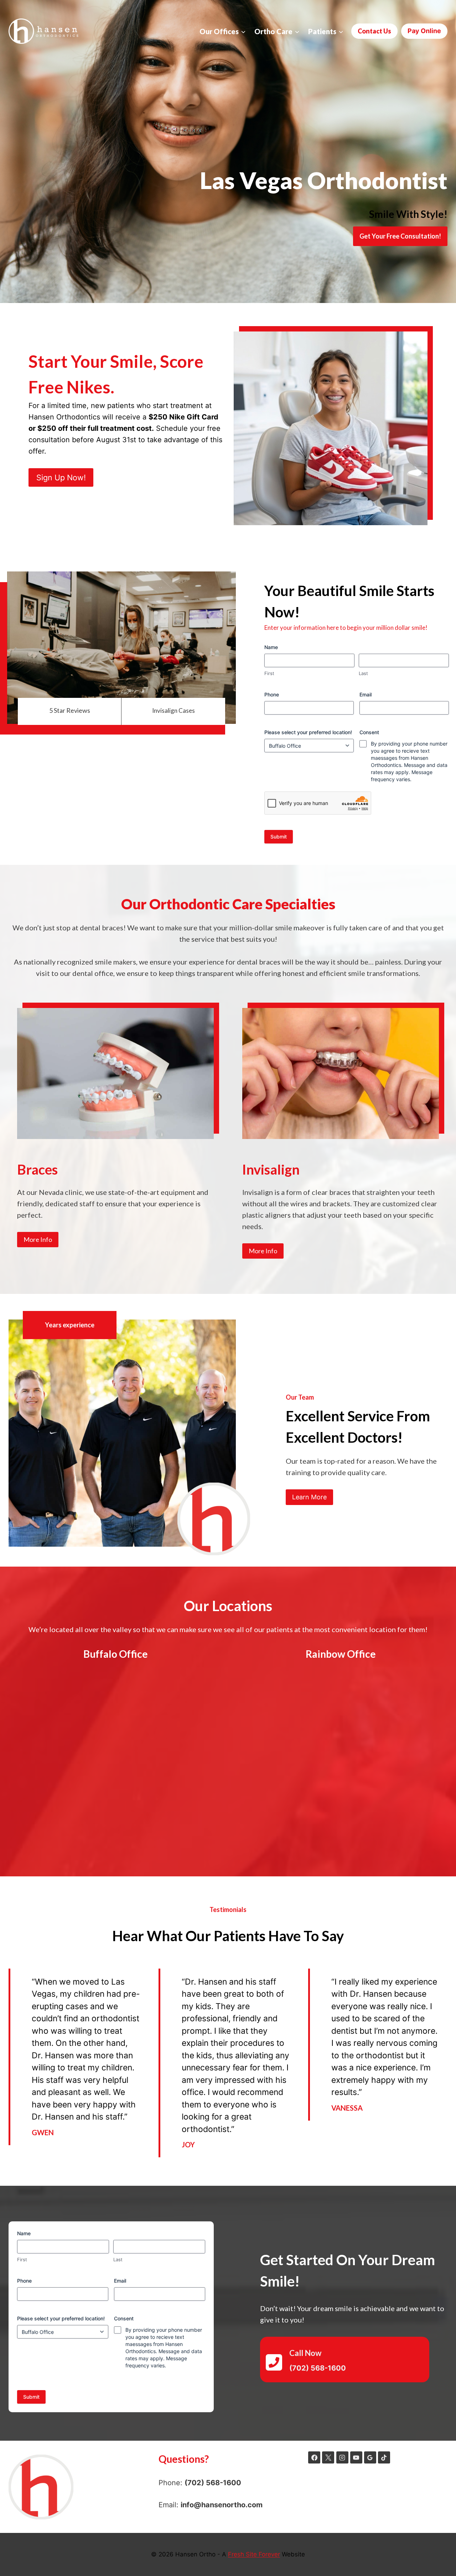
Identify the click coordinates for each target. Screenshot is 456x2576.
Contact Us (374, 31)
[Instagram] (342, 2457)
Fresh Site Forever (254, 2554)
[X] (328, 2457)
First (269, 673)
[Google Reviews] (370, 2457)
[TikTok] (384, 2457)
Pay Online (424, 31)
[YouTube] (356, 2457)
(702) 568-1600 (213, 2483)
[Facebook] (314, 2457)
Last (363, 673)
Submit (279, 837)
